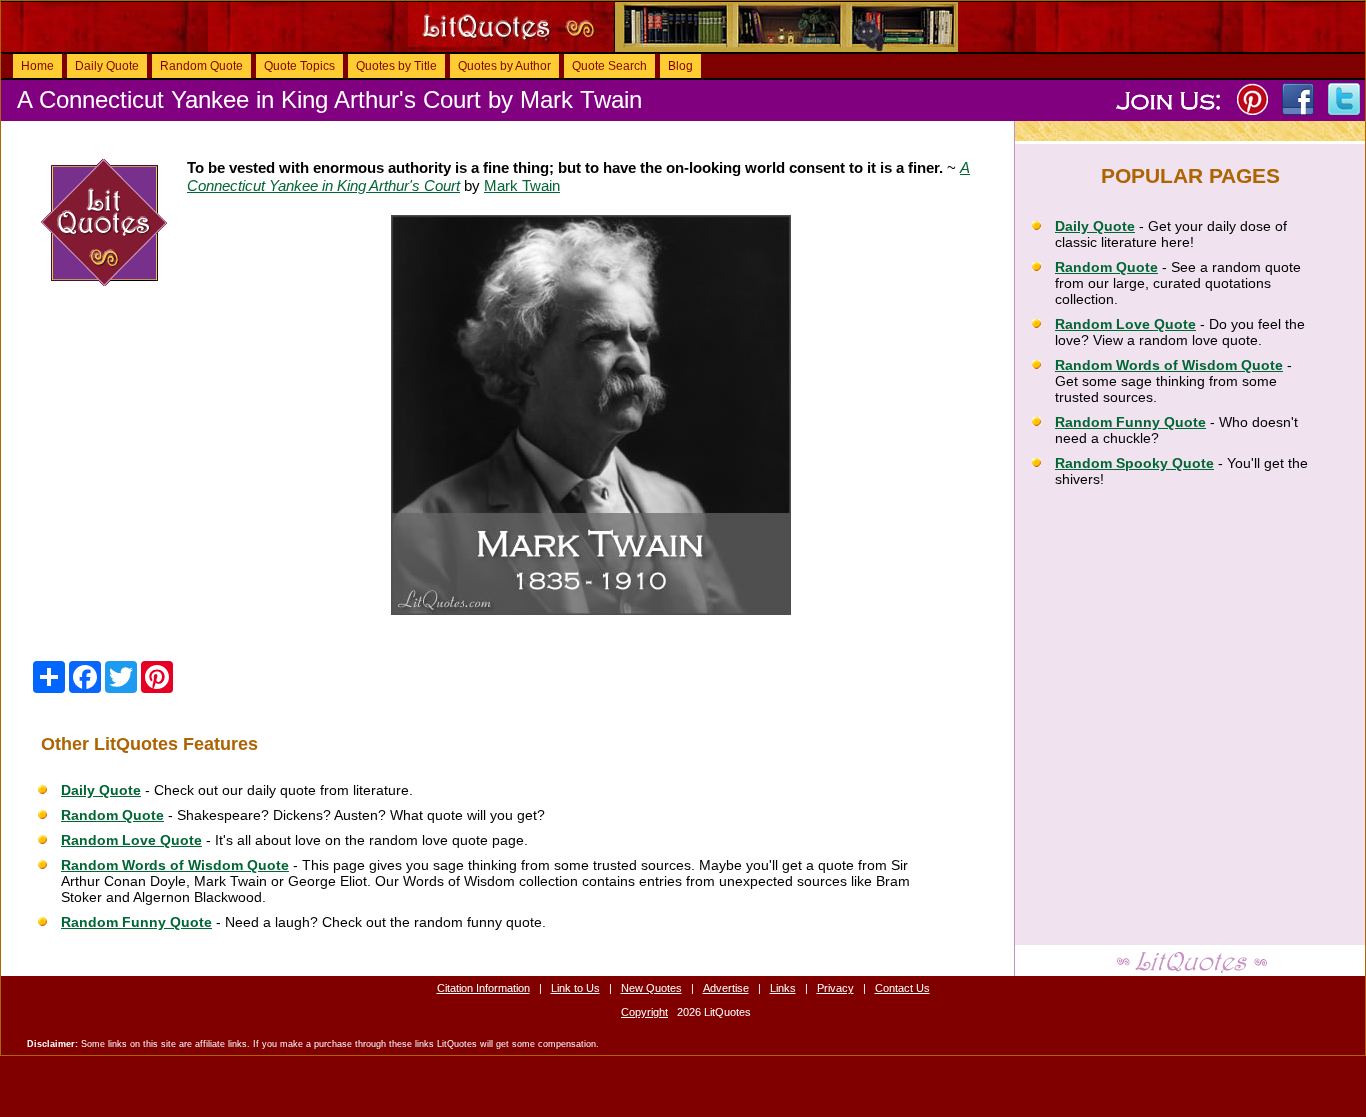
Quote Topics (299, 66)
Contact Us (902, 988)
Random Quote (201, 66)
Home (37, 66)
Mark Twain (522, 185)
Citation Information (483, 988)
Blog (680, 66)
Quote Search (609, 66)
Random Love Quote (131, 840)
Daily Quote (107, 66)
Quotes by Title (396, 66)
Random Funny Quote (136, 922)
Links (783, 988)
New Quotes (651, 988)
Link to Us (575, 988)
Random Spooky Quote (1134, 463)
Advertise (726, 988)
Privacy (835, 988)
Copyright (644, 1012)
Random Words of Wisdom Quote (175, 865)
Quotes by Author (504, 66)
